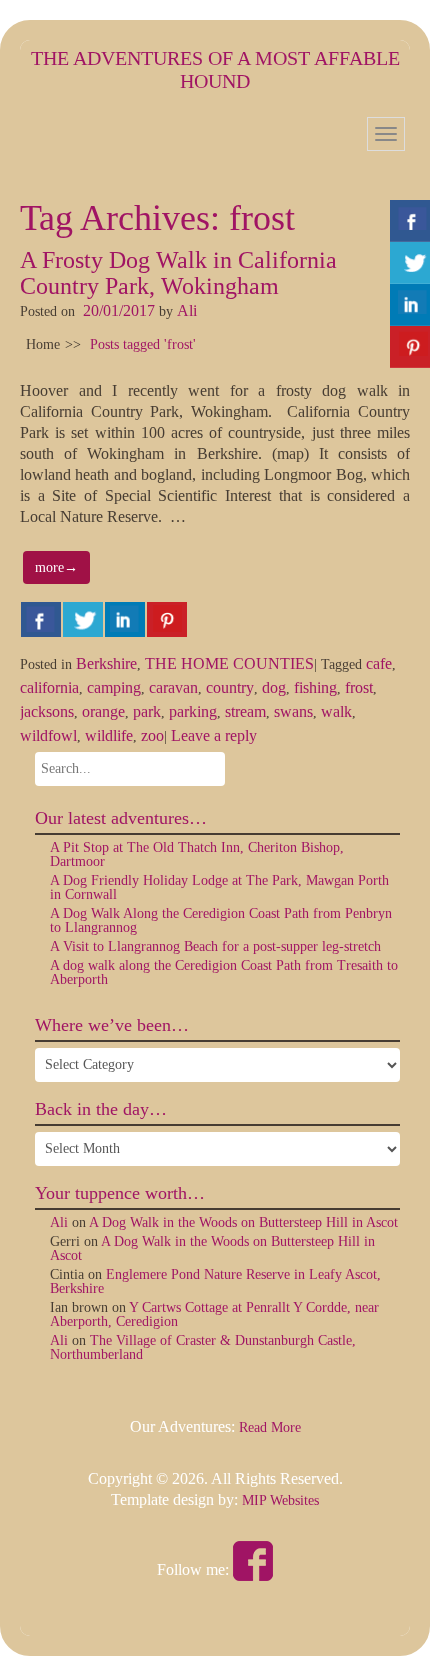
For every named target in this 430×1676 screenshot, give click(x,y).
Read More (270, 1427)
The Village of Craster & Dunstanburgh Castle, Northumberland (203, 1347)
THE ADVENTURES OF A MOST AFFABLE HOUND (215, 69)
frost (359, 687)
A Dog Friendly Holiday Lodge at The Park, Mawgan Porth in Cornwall (219, 887)
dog (274, 687)
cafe (379, 663)
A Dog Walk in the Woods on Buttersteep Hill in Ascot (243, 1222)
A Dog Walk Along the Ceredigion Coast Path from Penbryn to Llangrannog (221, 920)
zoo (152, 735)
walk (336, 711)
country (230, 687)
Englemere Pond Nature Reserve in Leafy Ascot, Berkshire (215, 1281)
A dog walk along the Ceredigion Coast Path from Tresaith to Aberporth (224, 972)
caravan (173, 687)
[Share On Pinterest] (167, 619)
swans (293, 711)
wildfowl (48, 735)
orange (103, 711)
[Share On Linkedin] (125, 619)
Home (43, 344)
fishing (315, 687)
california (49, 687)
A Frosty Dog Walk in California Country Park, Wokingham (178, 273)
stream (245, 711)
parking (193, 711)
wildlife (109, 735)
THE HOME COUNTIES (229, 663)
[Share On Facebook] (41, 619)
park (147, 711)
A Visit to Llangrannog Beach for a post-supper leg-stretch (215, 946)
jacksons (47, 711)
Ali (187, 310)
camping (114, 687)
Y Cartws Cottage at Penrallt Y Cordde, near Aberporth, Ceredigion (214, 1314)
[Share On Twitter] (83, 619)
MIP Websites (280, 1500)
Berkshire (106, 663)
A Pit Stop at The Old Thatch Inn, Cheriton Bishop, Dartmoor (197, 854)
